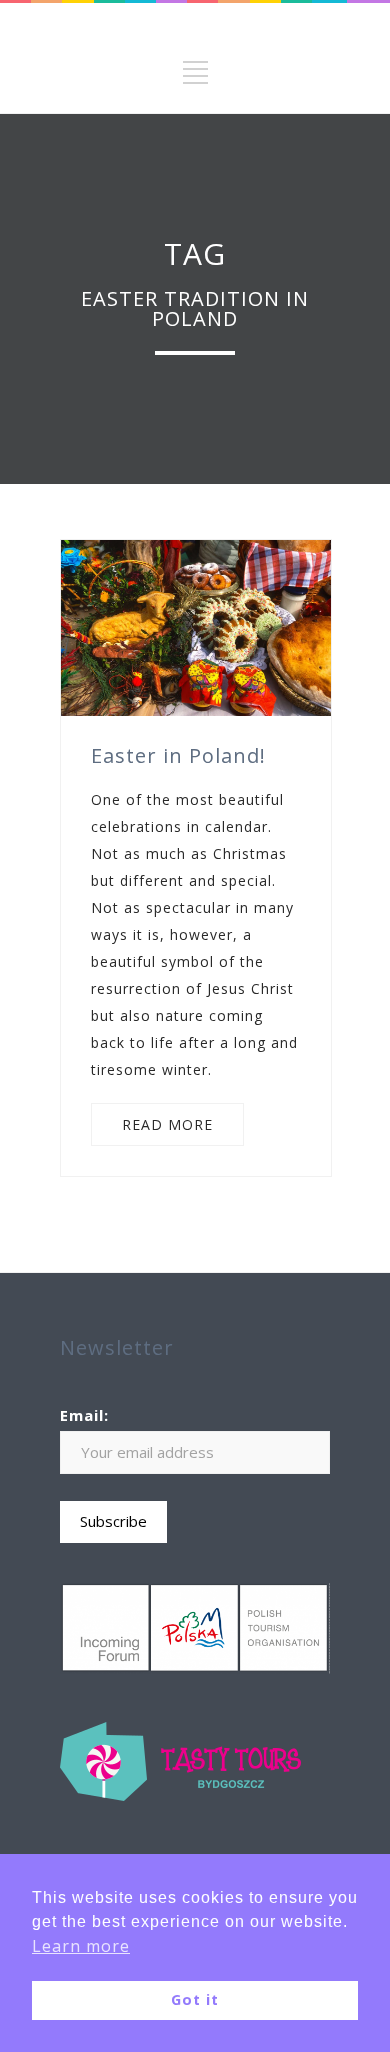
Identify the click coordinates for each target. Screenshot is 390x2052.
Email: (84, 1415)
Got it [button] (195, 1999)
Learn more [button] (81, 1946)
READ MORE (167, 1124)
